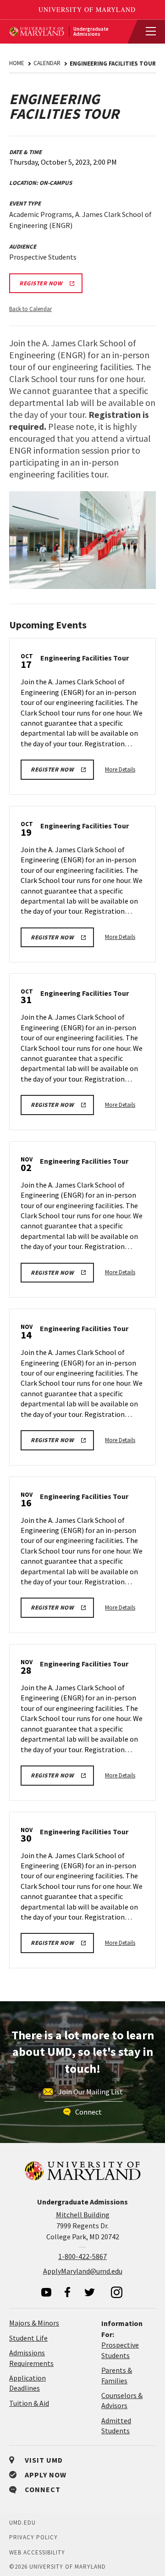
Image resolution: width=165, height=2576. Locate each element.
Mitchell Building (83, 2215)
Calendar (47, 63)
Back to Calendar (30, 309)
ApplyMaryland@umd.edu (83, 2271)
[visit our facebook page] (67, 2292)
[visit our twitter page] (90, 2292)
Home (17, 63)
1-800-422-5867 (82, 2256)
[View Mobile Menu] (147, 32)
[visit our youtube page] (46, 2292)
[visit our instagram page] (117, 2292)
